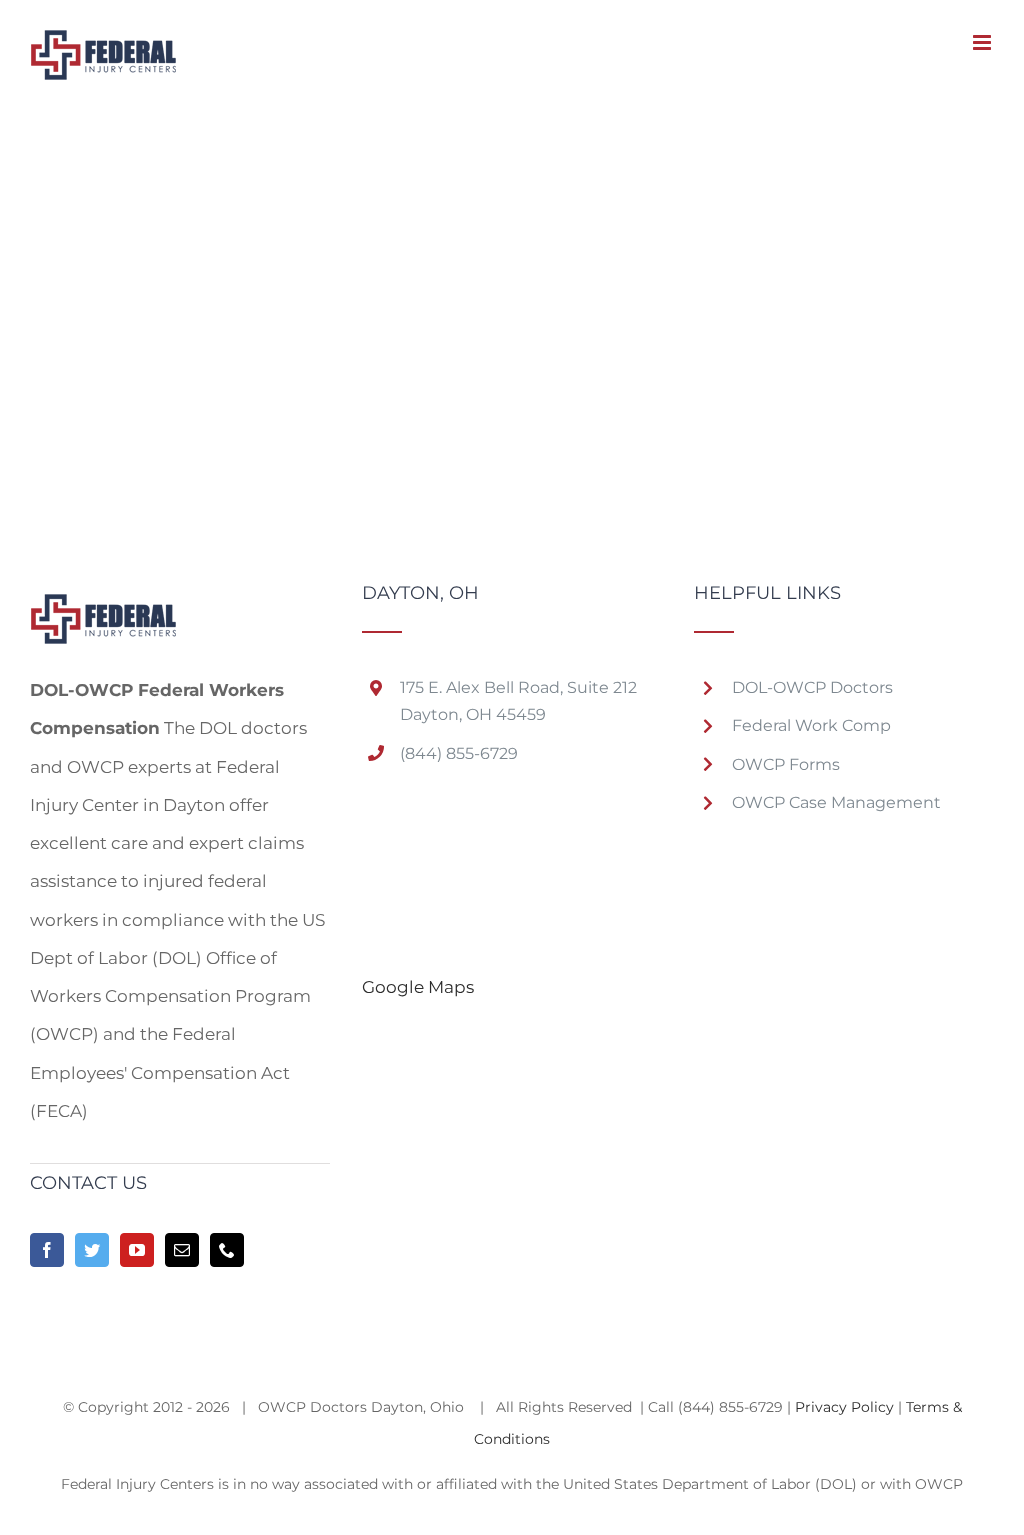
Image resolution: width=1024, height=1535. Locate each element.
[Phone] (227, 1250)
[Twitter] (92, 1250)
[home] (103, 603)
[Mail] (182, 1250)
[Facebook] (47, 1250)
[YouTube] (137, 1250)
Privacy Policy (844, 1407)
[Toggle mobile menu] (983, 42)
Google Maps (418, 987)
